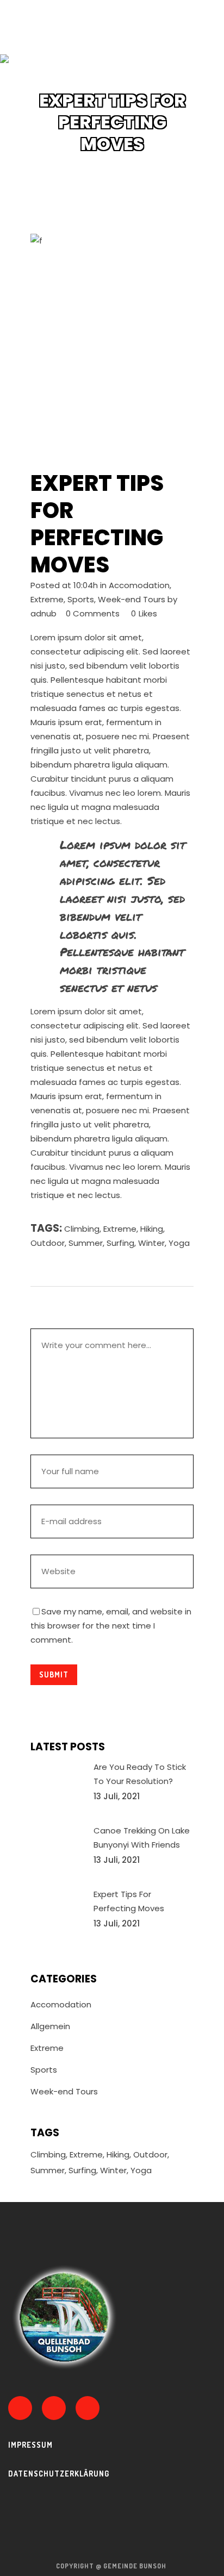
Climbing (82, 1229)
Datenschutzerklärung (59, 2474)
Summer (86, 1243)
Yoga (179, 1243)
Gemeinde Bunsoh (136, 2566)
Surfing (120, 1243)
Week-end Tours (132, 599)
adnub (43, 613)
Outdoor (48, 1243)
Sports (81, 599)
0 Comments (93, 613)
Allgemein (50, 2026)
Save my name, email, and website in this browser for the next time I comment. (111, 1626)
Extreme (47, 599)
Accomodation (139, 585)
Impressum (30, 2445)
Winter (151, 1243)
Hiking (152, 1229)
